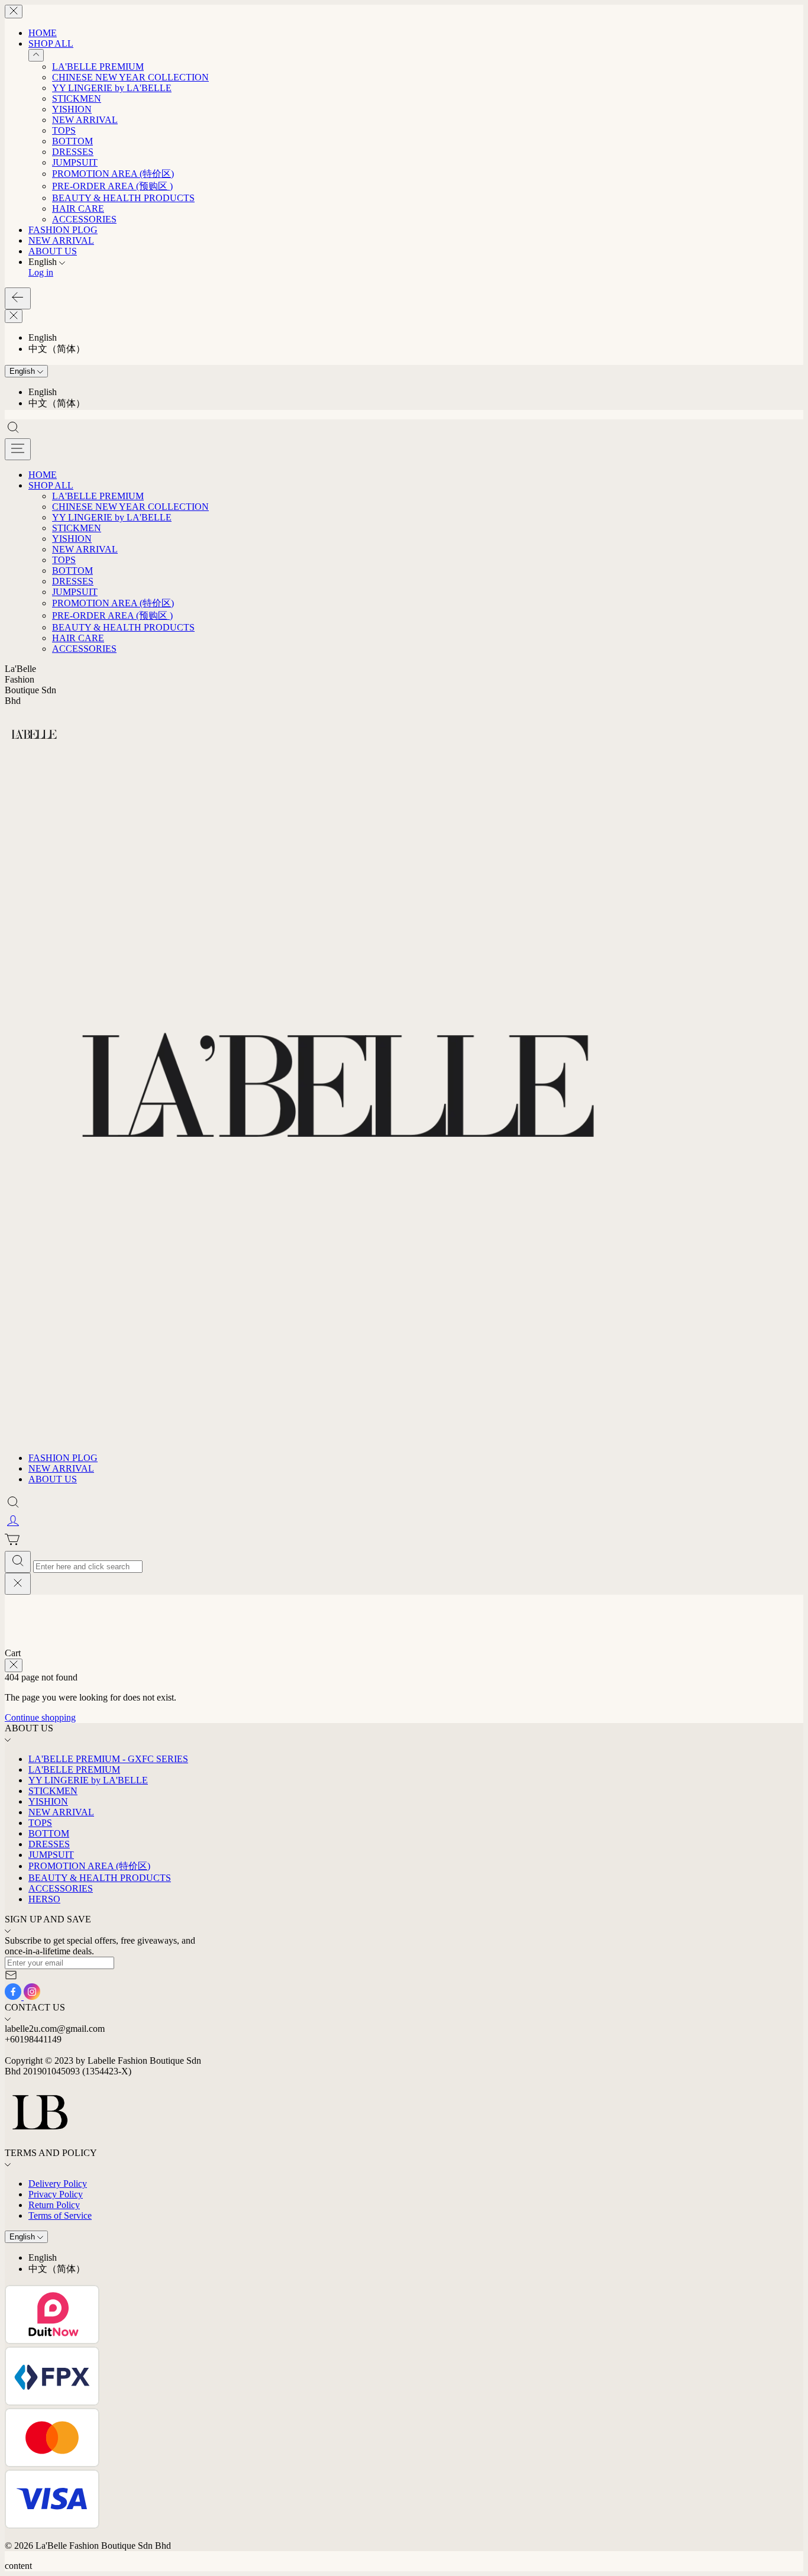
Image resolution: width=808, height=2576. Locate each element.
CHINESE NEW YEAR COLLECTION (130, 77)
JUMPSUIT (75, 162)
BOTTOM (72, 141)
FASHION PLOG (63, 230)
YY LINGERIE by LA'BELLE (112, 88)
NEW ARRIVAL (85, 120)
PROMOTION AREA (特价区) (113, 174)
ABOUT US (53, 251)
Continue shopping (40, 1717)
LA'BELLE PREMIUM (98, 67)
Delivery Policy (58, 2184)
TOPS (64, 130)
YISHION (72, 109)
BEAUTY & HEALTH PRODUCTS (123, 198)
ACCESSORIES (84, 219)
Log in (41, 272)
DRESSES (73, 152)
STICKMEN (77, 98)
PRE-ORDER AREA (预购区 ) (112, 186)
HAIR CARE (78, 209)
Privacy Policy (56, 2194)
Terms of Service (60, 2215)
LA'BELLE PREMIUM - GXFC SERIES (108, 1759)
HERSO (44, 1899)
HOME (43, 33)
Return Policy (54, 2205)
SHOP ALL (51, 43)
